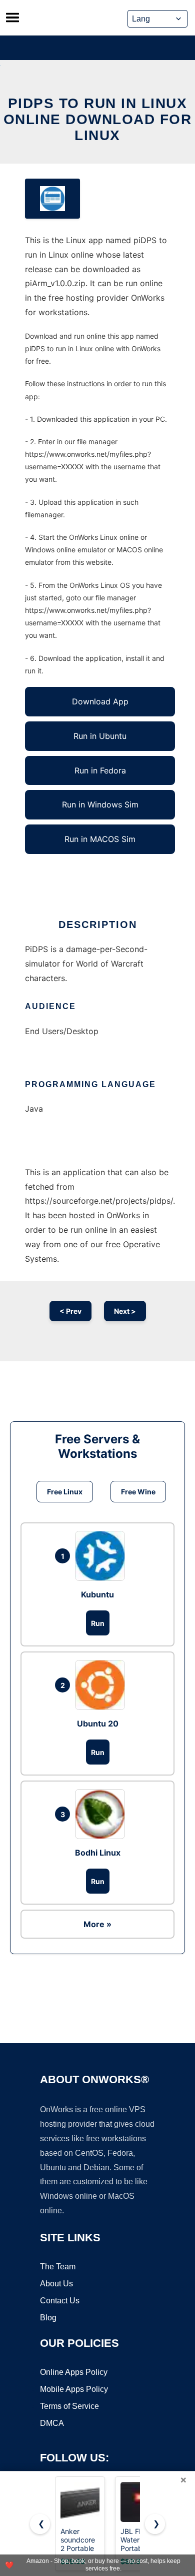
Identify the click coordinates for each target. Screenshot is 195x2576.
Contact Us (60, 2301)
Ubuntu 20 (98, 1724)
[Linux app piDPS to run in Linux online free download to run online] (52, 199)
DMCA (52, 2423)
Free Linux (65, 1492)
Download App (100, 701)
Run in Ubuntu (100, 736)
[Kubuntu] (102, 1556)
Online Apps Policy (74, 2372)
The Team (58, 2267)
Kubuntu (97, 1594)
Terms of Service (69, 2406)
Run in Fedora (100, 770)
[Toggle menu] (12, 18)
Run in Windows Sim (100, 804)
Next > (125, 1311)
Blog (48, 2318)
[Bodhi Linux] (102, 1814)
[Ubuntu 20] (102, 1685)
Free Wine (138, 1492)
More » (97, 1924)
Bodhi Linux (98, 1853)
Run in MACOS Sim (100, 839)
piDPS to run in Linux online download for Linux (98, 119)
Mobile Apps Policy (74, 2389)
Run (98, 1623)
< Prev (70, 1311)
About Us (56, 2284)
